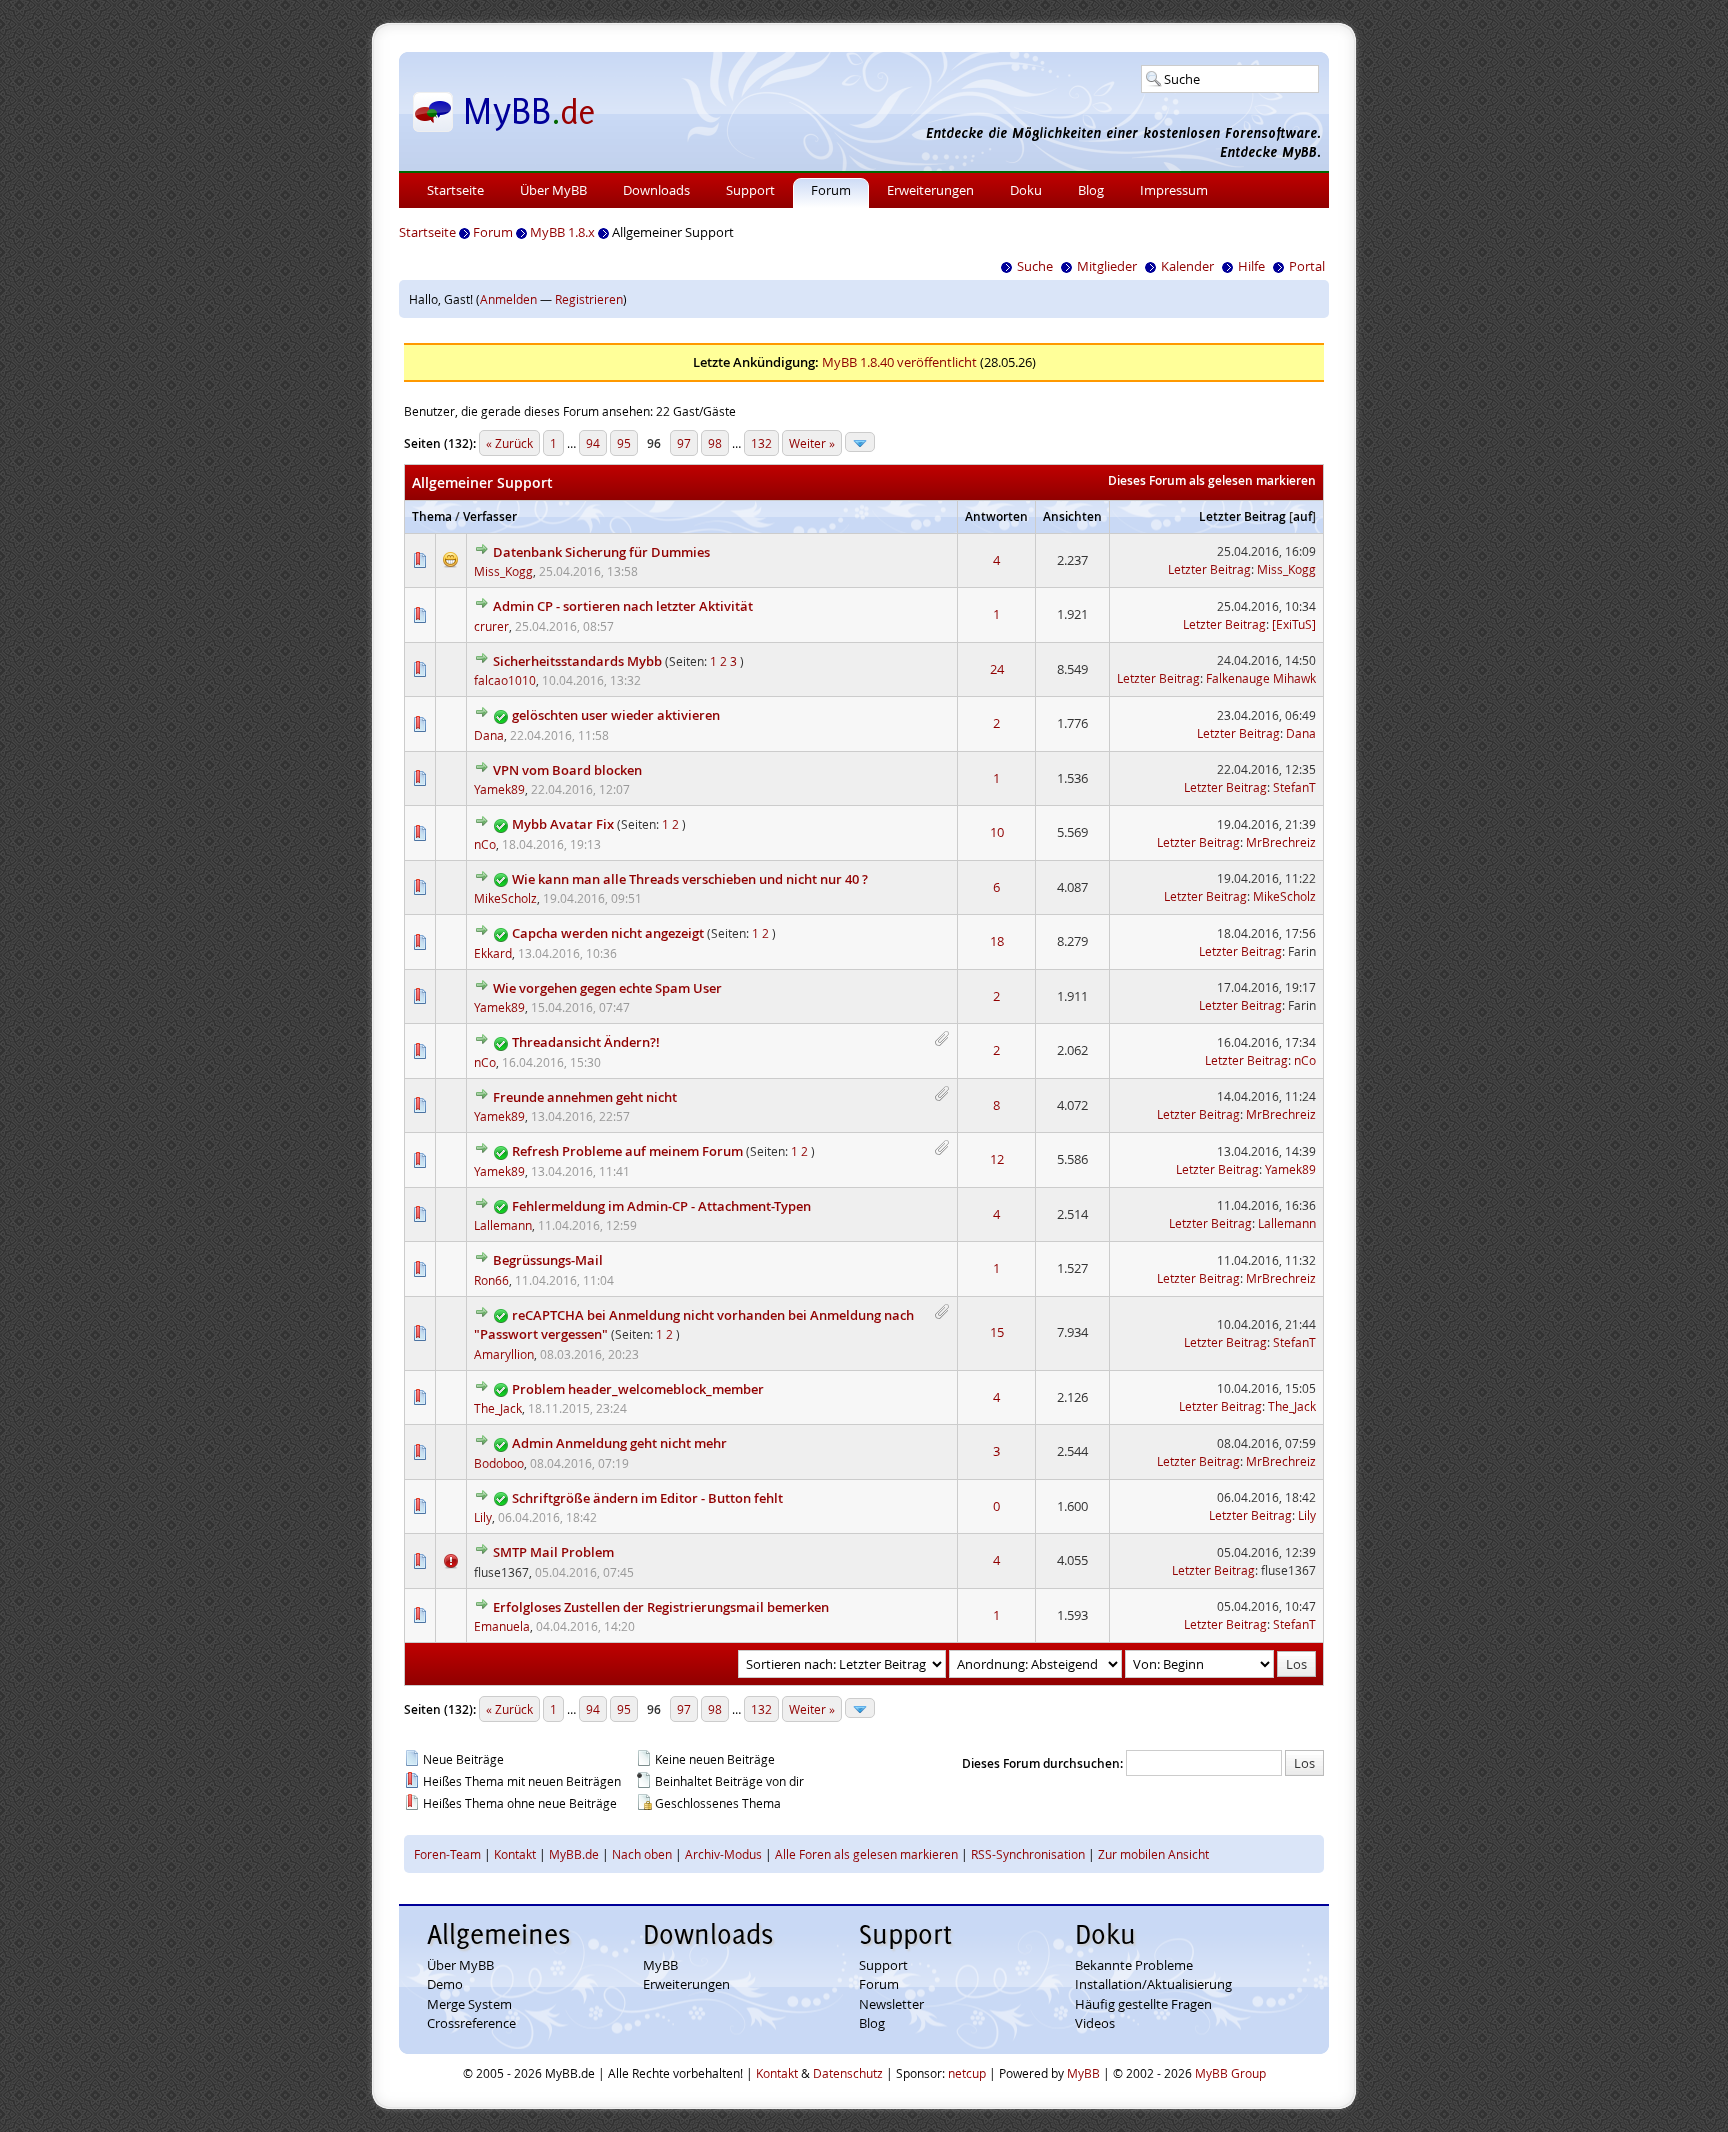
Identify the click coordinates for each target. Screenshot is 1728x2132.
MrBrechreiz (1281, 842)
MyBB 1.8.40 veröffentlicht (899, 362)
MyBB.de (574, 1854)
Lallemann (503, 1225)
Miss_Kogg (503, 571)
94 (593, 443)
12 (997, 1159)
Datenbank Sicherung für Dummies (601, 552)
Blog (1091, 190)
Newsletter (891, 2004)
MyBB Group (1230, 2073)
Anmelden (508, 299)
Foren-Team (447, 1854)
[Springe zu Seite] (860, 442)
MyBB (660, 1965)
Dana (489, 735)
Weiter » (812, 443)
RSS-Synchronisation (1028, 1854)
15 (997, 1332)
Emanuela (502, 1626)
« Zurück (509, 443)
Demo (445, 1984)
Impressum (1174, 190)
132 (761, 443)
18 (997, 941)
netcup (967, 2073)
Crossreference (471, 2023)
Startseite (455, 190)
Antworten (996, 516)
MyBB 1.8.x (562, 232)
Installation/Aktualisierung (1153, 1984)
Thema (432, 516)
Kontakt (515, 1854)
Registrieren (589, 299)
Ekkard (493, 953)
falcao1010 (505, 680)
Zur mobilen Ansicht (1153, 1854)
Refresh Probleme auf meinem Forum (627, 1151)
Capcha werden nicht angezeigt (608, 933)
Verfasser (490, 516)
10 (997, 832)
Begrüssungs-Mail (548, 1260)
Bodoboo (499, 1463)
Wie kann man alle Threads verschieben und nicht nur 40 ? (690, 879)
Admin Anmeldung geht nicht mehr (619, 1443)
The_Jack (498, 1408)
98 (715, 443)
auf (1302, 516)
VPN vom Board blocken (567, 770)
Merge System (469, 2004)
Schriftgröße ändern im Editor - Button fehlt (647, 1498)
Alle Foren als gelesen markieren (866, 1854)
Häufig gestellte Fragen (1143, 2004)
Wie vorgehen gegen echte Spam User (607, 988)
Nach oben (642, 1854)
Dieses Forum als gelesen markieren (1212, 480)
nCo (485, 844)
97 (684, 443)
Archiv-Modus (723, 1854)
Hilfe (1251, 266)
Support (750, 190)
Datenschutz (848, 2073)
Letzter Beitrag (1242, 516)
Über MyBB (553, 190)
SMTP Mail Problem (553, 1552)
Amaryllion (504, 1354)
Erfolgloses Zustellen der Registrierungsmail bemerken (661, 1607)
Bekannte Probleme (1134, 1965)
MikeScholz (505, 898)
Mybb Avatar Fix (563, 824)
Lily (483, 1517)
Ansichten (1072, 516)
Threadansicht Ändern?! (586, 1042)
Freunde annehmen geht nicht (585, 1097)
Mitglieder (1107, 266)
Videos (1095, 2023)
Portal (1307, 266)
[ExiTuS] (1294, 624)
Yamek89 (499, 789)
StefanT (1294, 787)
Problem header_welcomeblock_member (638, 1389)
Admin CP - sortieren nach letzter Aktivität (623, 606)
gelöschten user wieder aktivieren (616, 715)
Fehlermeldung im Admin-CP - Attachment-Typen (661, 1206)
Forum (831, 190)
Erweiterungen (930, 190)
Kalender (1187, 266)
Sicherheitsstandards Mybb (577, 661)
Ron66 (491, 1280)
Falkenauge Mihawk (1261, 678)
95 (624, 443)
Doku (1026, 190)
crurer (491, 626)
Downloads (656, 190)
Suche (1035, 266)
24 (997, 669)
